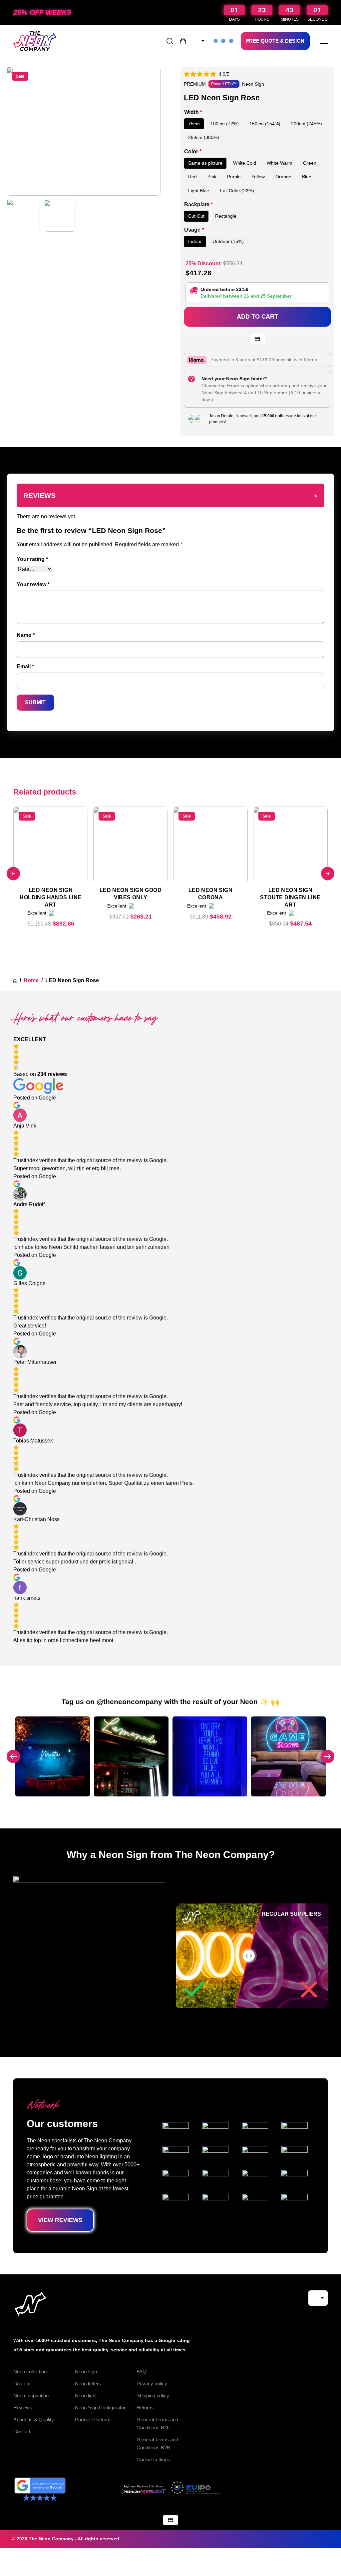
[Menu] (324, 41)
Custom (22, 2384)
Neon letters (88, 2384)
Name (26, 635)
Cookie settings (153, 2460)
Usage (194, 230)
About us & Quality (34, 2420)
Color (193, 151)
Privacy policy (152, 2384)
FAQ (142, 2372)
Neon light (86, 2396)
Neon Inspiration (31, 2396)
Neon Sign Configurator (100, 2408)
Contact (22, 2432)
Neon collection (30, 2372)
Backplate (198, 204)
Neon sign (86, 2372)
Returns (145, 2408)
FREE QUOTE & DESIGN (275, 41)
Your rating (32, 559)
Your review (33, 584)
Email (25, 666)
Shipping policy (153, 2396)
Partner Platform (93, 2420)
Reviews (23, 2408)
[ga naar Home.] (15, 981)
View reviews (60, 2220)
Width (193, 112)
